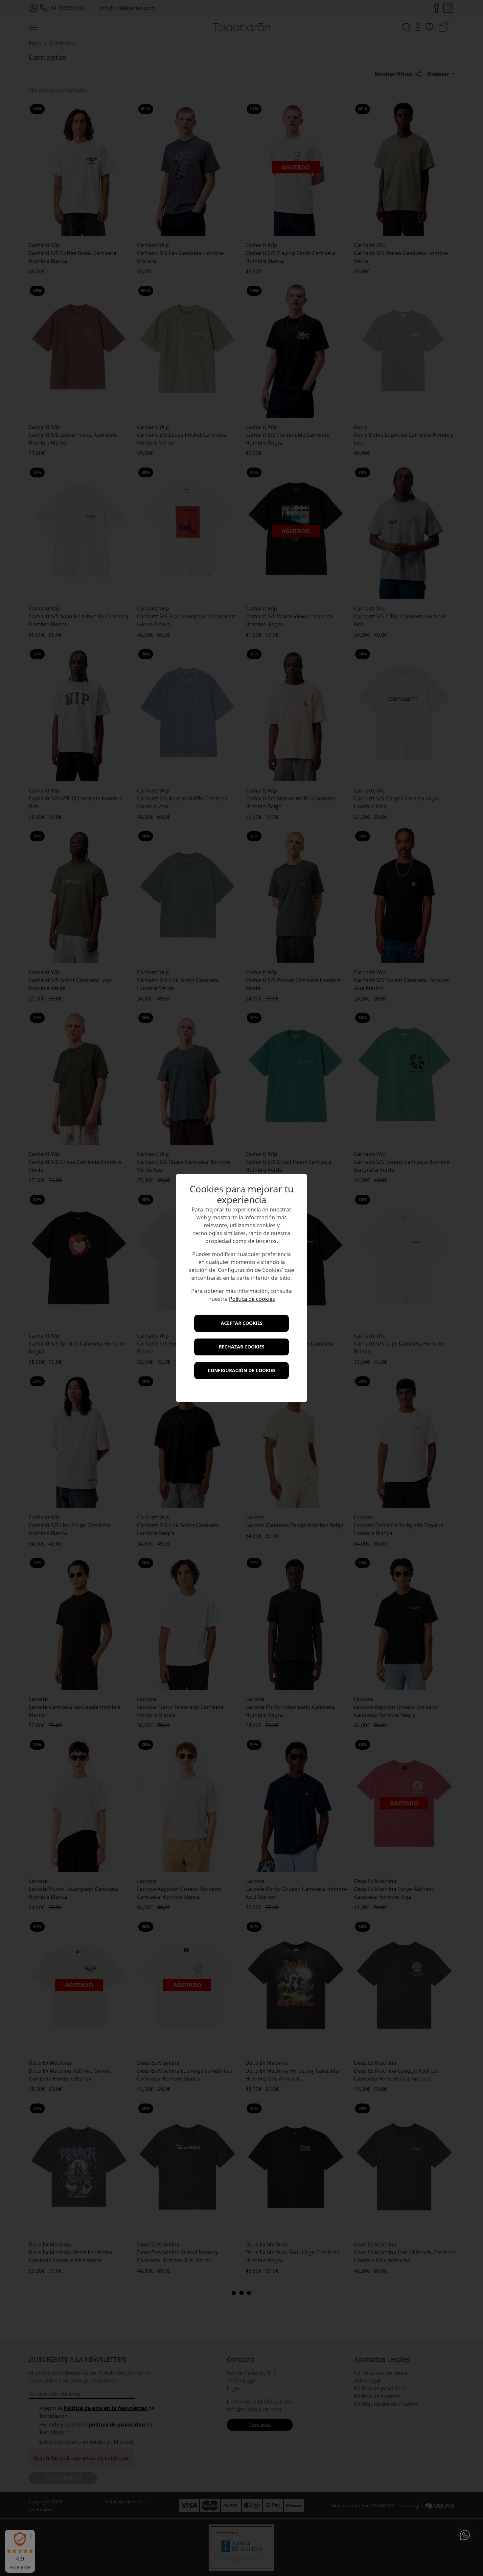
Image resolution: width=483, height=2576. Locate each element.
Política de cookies (252, 1299)
